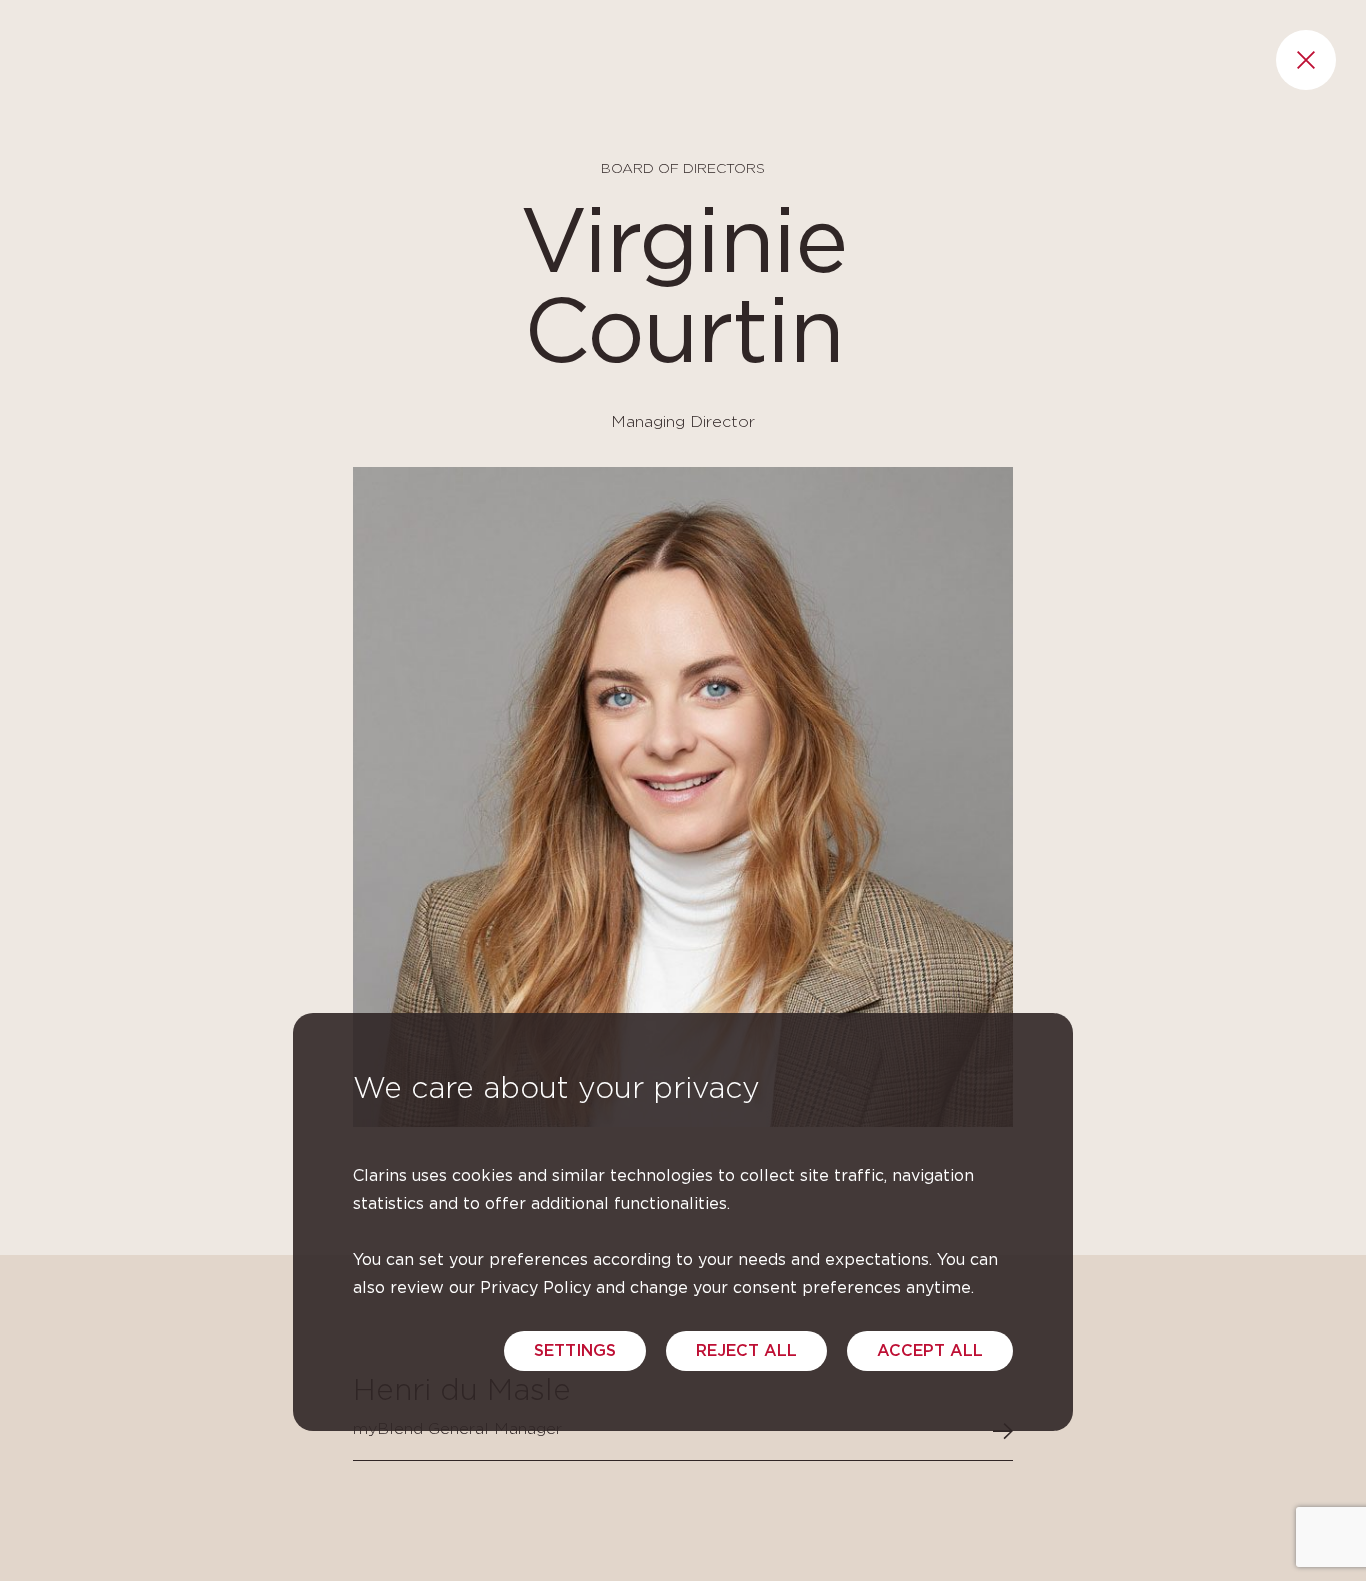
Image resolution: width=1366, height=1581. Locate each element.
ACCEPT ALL (930, 1351)
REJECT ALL (746, 1351)
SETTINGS (575, 1351)
